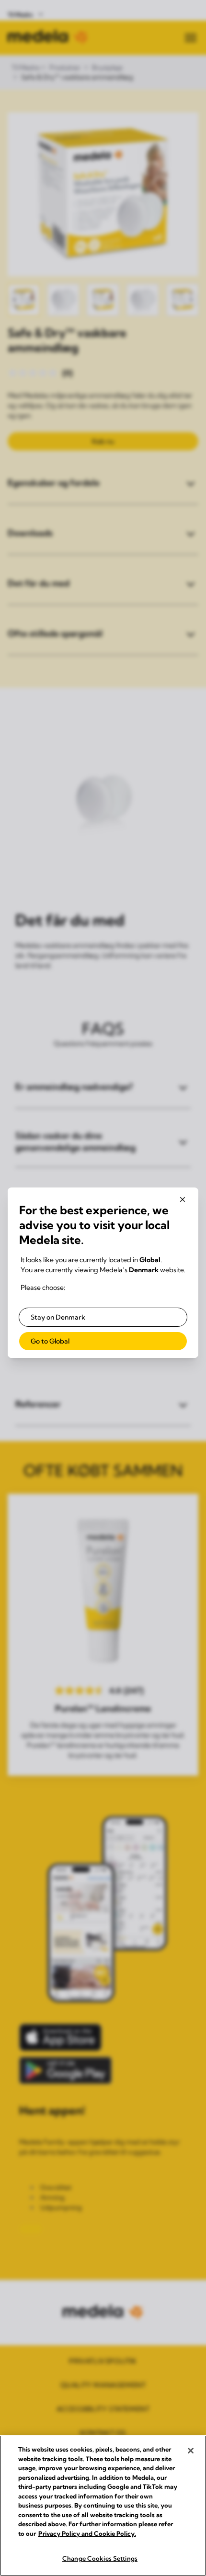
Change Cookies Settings (100, 2558)
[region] (103, 2506)
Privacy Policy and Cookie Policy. (87, 2533)
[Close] (191, 2451)
